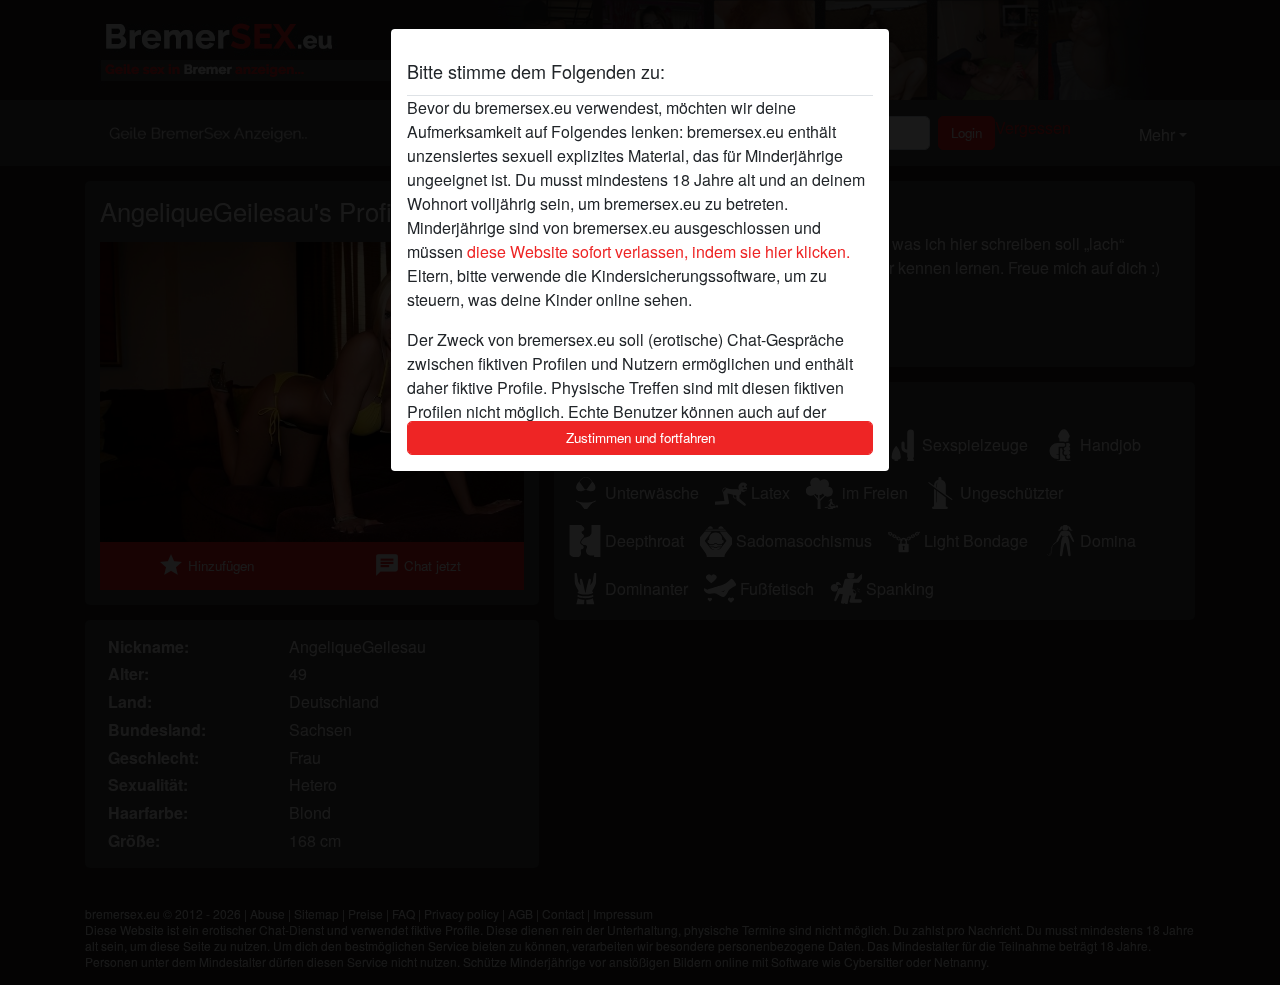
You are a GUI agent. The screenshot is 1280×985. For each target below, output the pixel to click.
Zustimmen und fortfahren (640, 437)
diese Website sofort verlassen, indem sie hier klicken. (658, 251)
